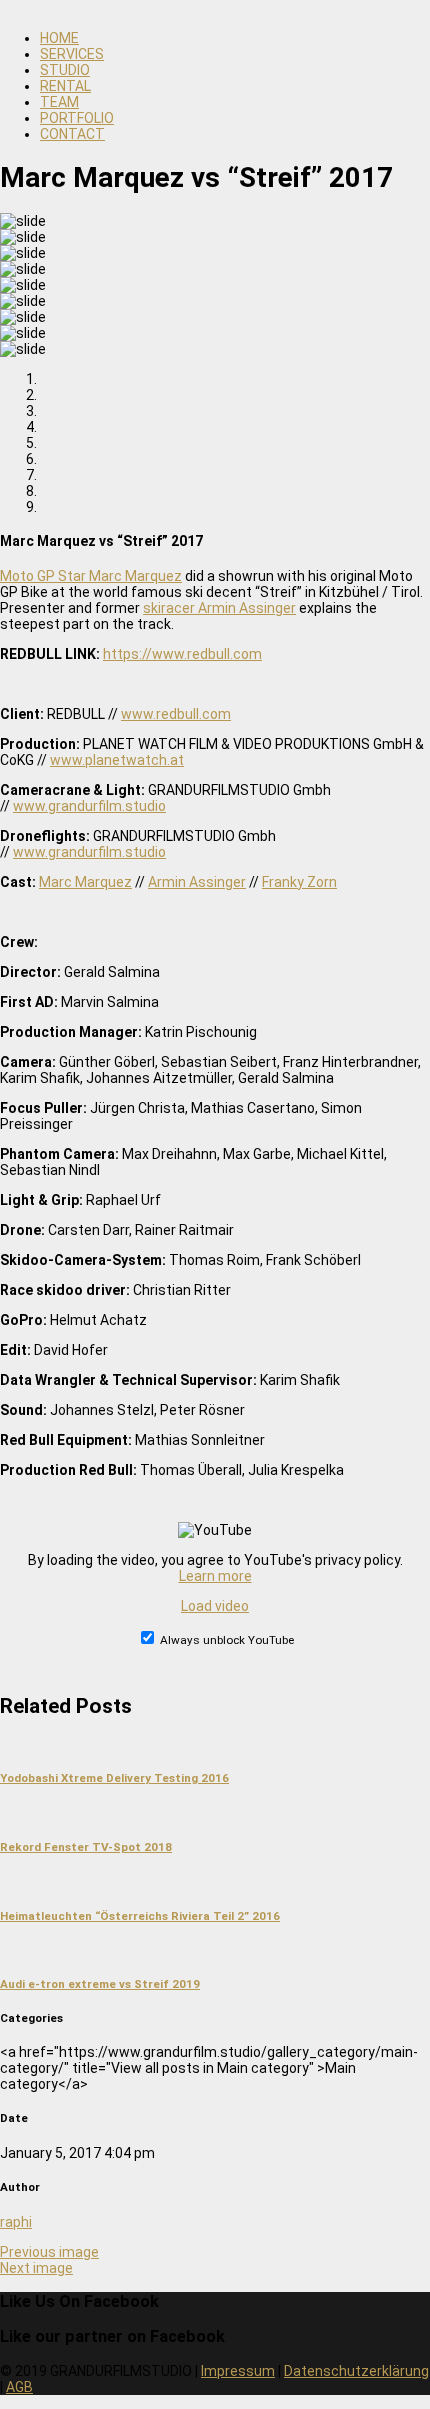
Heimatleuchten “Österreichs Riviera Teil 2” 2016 (140, 1916)
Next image (36, 2268)
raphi (16, 2222)
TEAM (59, 102)
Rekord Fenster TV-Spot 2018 (86, 1847)
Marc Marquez (85, 882)
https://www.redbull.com (182, 654)
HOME (59, 38)
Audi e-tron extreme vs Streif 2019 (100, 1984)
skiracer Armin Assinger (219, 608)
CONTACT (72, 134)
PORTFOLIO (77, 118)
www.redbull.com (176, 714)
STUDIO (65, 70)
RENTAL (65, 86)
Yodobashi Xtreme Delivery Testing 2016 (114, 1778)
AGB (19, 2387)
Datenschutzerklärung (356, 2371)
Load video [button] (215, 1606)
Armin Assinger (197, 882)
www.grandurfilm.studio (89, 806)
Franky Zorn (299, 882)
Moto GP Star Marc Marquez (91, 576)
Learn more (215, 1576)
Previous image (49, 2252)
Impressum (238, 2371)
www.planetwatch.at (117, 760)
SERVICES (72, 54)
